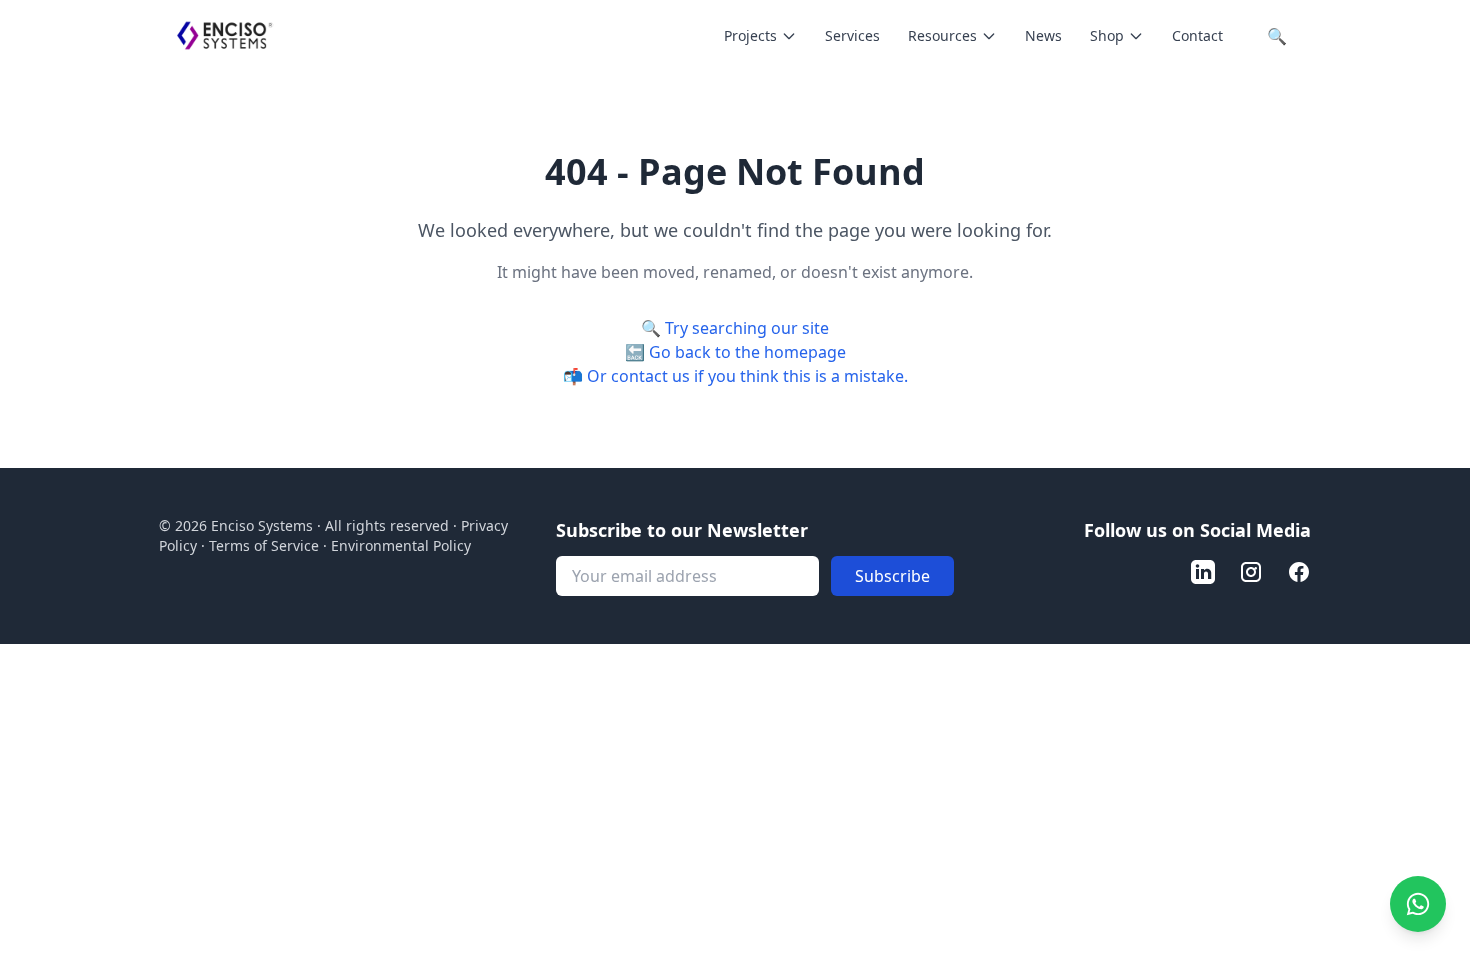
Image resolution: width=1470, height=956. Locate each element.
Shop (1107, 35)
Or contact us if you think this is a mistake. (747, 376)
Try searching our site (747, 328)
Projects (750, 35)
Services (852, 35)
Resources (942, 35)
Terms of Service (264, 545)
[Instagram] (1251, 572)
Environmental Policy (401, 545)
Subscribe (892, 576)
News (1043, 35)
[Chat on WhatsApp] (1418, 904)
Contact (1197, 35)
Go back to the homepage (747, 352)
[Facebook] (1299, 572)
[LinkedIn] (1203, 572)
